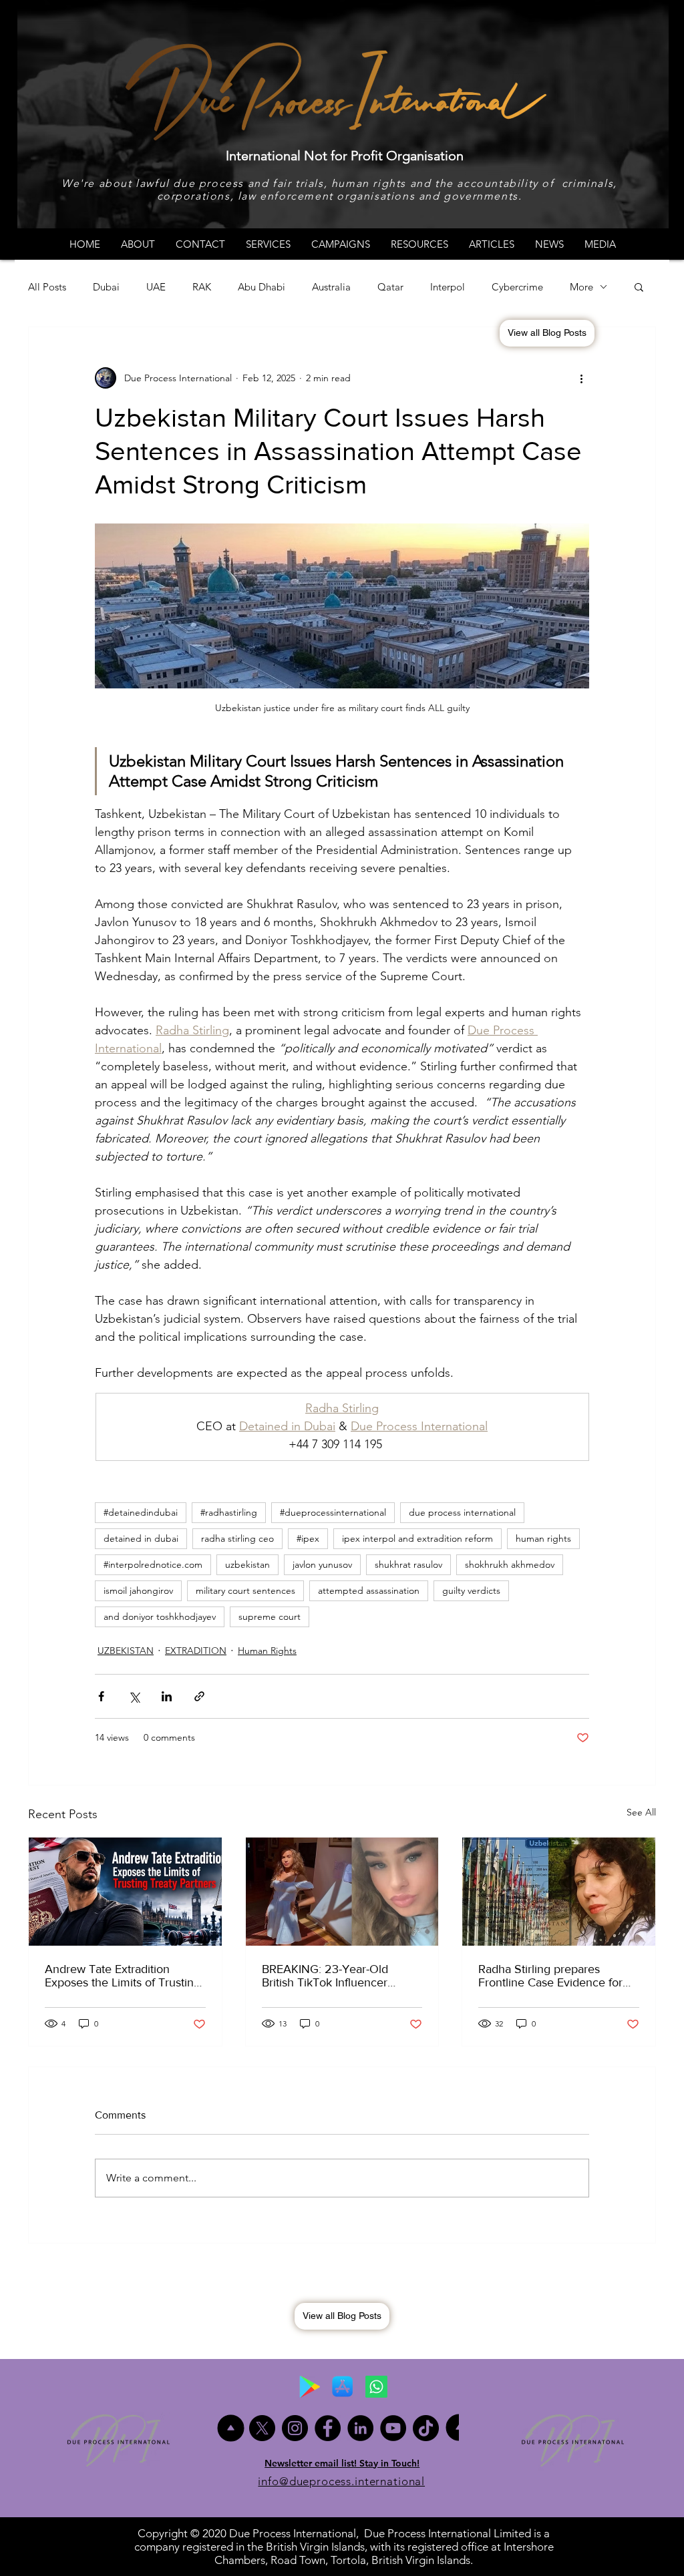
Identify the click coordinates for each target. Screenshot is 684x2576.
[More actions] (581, 378)
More (581, 287)
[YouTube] (393, 2428)
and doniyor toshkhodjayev (160, 1617)
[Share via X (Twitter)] (134, 1696)
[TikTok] (426, 2428)
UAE (156, 287)
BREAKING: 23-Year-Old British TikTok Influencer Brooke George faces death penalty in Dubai (334, 1976)
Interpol (448, 287)
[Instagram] (295, 2428)
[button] (639, 286)
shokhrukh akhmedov (510, 1564)
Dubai (106, 287)
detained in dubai (141, 1538)
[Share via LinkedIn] (167, 1696)
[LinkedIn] (360, 2428)
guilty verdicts (471, 1590)
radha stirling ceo (237, 1538)
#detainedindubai (141, 1512)
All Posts (47, 287)
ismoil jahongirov (138, 1590)
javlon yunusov (322, 1564)
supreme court (270, 1617)
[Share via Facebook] (101, 1696)
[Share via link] (199, 1696)
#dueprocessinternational (333, 1512)
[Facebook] (328, 2428)
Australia (331, 287)
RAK (202, 287)
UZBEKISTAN (126, 1651)
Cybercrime (517, 287)
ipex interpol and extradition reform (417, 1538)
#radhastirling (229, 1512)
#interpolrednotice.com (153, 1564)
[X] (262, 2428)
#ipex (308, 1538)
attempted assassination (369, 1590)
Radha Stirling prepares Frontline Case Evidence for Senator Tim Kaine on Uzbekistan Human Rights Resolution (550, 1976)
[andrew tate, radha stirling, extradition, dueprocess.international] (125, 1892)
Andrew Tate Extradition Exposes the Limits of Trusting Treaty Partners (123, 1976)
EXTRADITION (196, 1651)
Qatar (390, 287)
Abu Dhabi (262, 287)
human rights (543, 1538)
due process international (462, 1512)
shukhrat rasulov (408, 1564)
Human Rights (267, 1651)
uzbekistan (247, 1564)
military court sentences (245, 1590)
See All (641, 1812)
